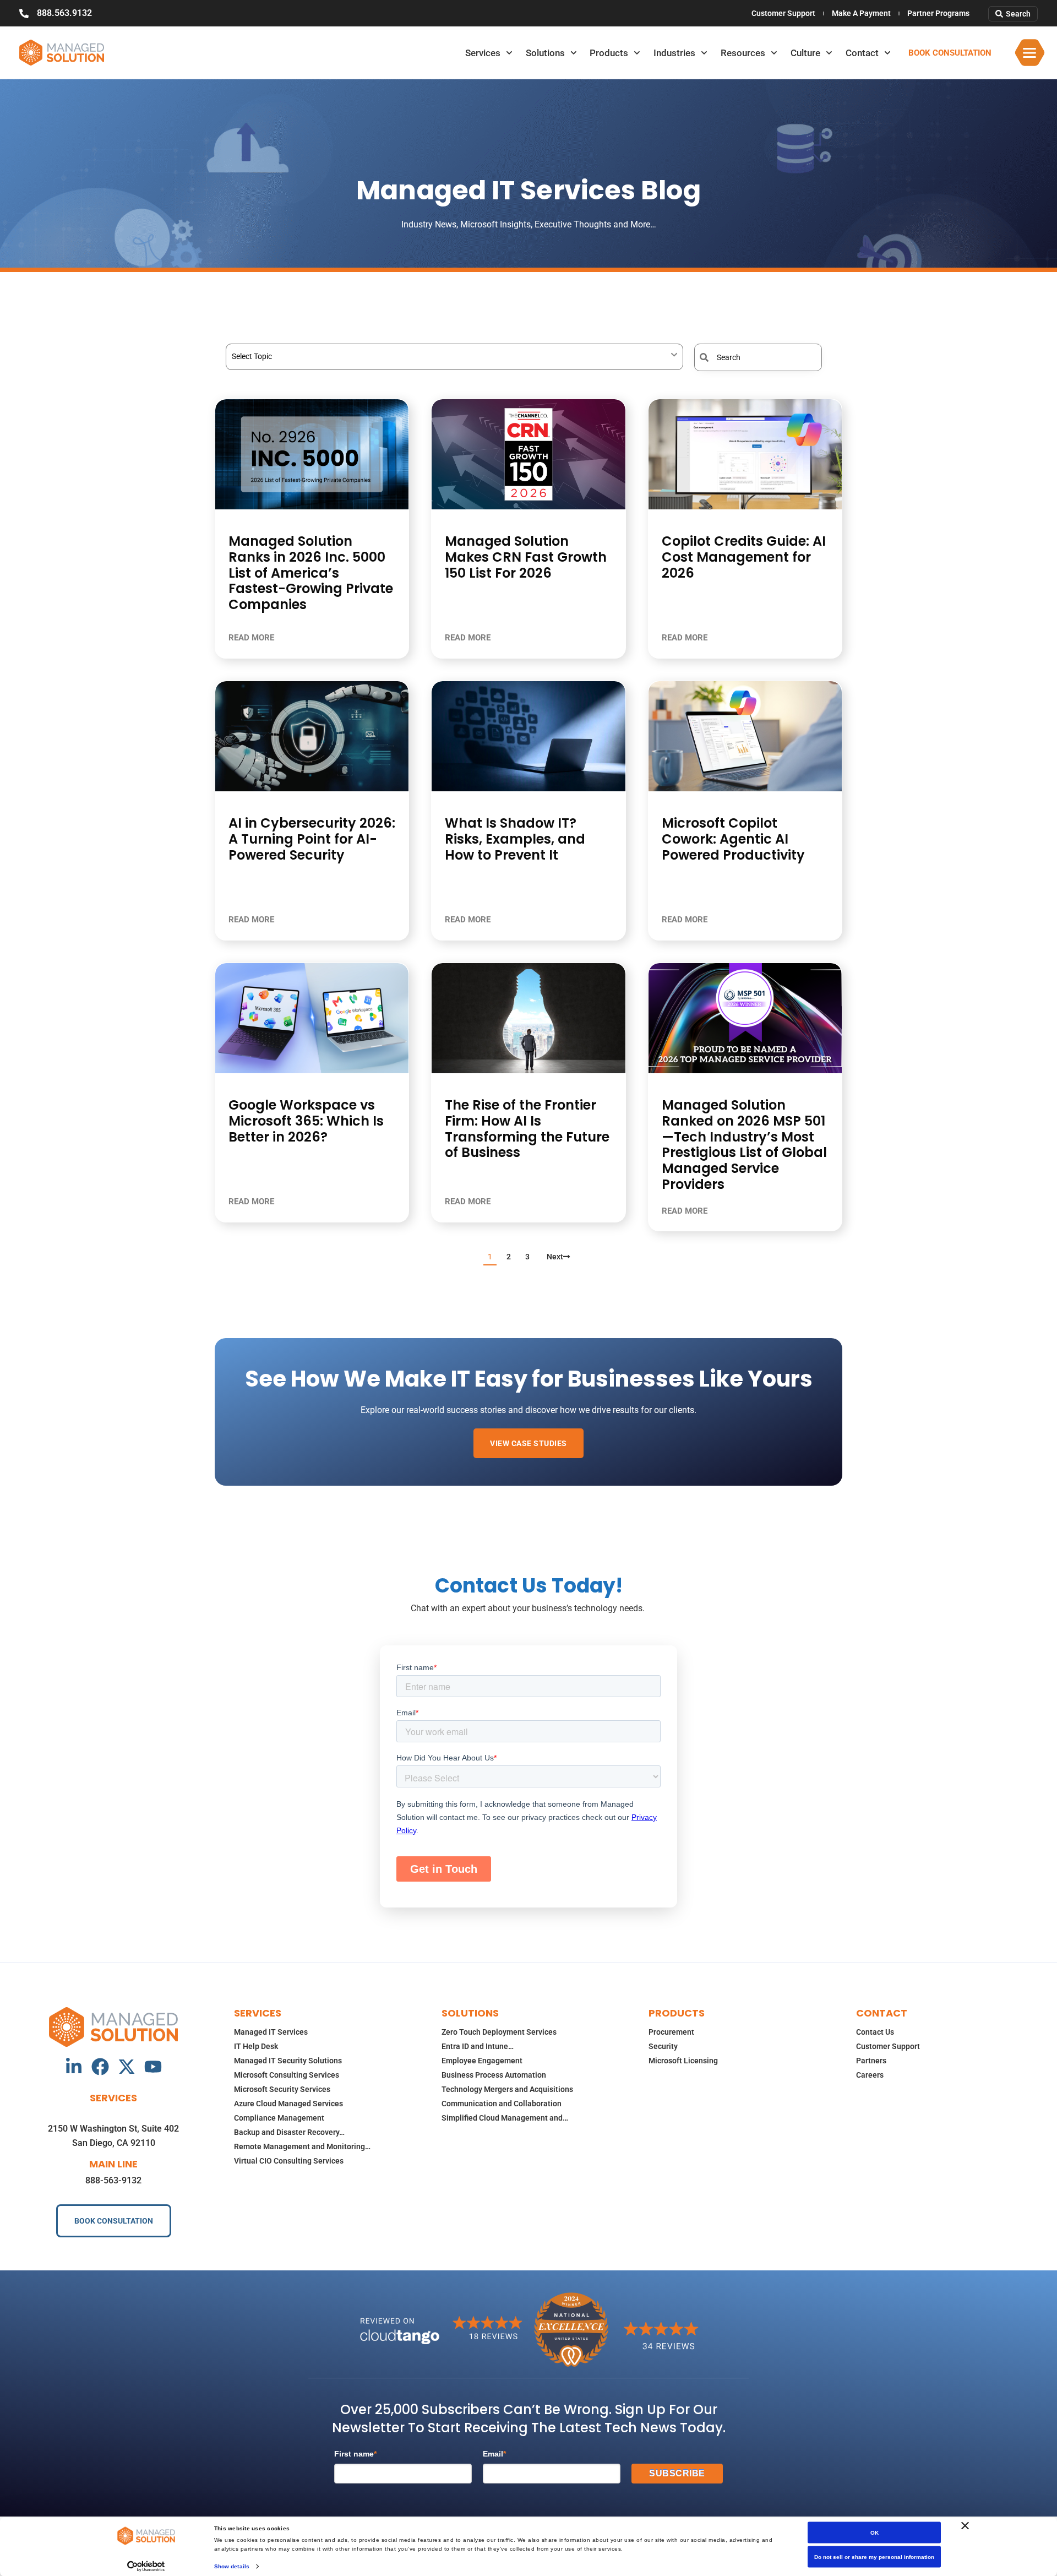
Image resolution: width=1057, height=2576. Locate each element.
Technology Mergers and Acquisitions (507, 2089)
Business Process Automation (494, 2075)
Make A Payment (861, 13)
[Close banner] (965, 2526)
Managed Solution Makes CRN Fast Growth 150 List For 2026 (526, 557)
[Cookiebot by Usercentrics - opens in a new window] (146, 2566)
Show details (232, 2566)
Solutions (545, 53)
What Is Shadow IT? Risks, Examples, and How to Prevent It (515, 839)
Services (483, 53)
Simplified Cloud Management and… (505, 2118)
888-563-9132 (113, 2180)
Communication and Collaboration (502, 2104)
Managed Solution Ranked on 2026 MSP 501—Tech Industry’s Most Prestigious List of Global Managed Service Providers (744, 1145)
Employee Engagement (482, 2061)
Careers (870, 2075)
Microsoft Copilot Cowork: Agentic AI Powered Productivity (733, 839)
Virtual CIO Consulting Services (289, 2161)
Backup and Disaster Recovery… (289, 2132)
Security (663, 2046)
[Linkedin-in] (74, 2067)
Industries (674, 53)
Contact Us (875, 2032)
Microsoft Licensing (683, 2061)
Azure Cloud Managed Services (288, 2104)
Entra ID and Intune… (478, 2046)
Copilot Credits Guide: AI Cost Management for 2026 (744, 557)
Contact (862, 53)
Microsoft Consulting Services (287, 2075)
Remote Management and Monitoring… (302, 2146)
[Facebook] (100, 2067)
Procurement (671, 2032)
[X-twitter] (127, 2067)
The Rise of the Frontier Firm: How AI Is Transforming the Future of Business (527, 1129)
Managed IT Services (271, 2032)
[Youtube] (153, 2067)
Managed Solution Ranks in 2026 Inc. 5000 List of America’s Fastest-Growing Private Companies (311, 573)
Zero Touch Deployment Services (499, 2032)
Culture (805, 53)
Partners (871, 2061)
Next (555, 1257)
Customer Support (783, 13)
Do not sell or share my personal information (874, 2557)
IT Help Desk (256, 2046)
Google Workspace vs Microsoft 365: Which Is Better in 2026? (306, 1121)
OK (875, 2533)
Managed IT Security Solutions (288, 2061)
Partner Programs (938, 13)
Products (609, 53)
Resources (743, 53)
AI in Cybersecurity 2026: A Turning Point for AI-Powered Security (312, 839)
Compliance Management (279, 2118)
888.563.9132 (64, 13)
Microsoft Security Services (282, 2089)
